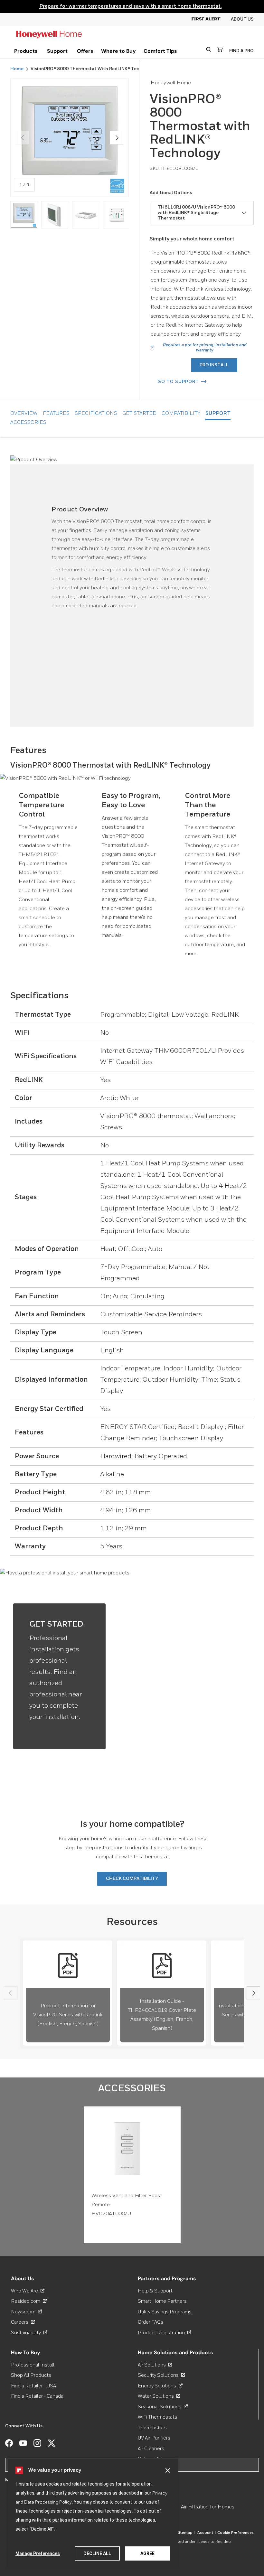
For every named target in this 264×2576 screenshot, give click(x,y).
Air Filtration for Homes (208, 2507)
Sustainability (29, 2333)
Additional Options (171, 193)
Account (207, 2533)
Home (17, 69)
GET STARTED (139, 414)
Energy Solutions (160, 2386)
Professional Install (33, 2365)
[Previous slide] (11, 1993)
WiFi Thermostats (157, 2417)
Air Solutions (155, 2365)
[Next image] (117, 138)
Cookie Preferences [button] (236, 2533)
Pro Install (214, 365)
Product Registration (165, 2333)
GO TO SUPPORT (178, 382)
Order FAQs (151, 2322)
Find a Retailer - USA (33, 2386)
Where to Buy (118, 51)
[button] (168, 2470)
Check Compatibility (132, 1879)
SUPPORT (218, 414)
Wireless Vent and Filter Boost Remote (127, 2200)
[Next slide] (253, 1993)
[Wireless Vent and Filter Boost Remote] (132, 2148)
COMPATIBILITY (181, 414)
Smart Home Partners (162, 2301)
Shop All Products (31, 2375)
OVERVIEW (24, 414)
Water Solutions (159, 2396)
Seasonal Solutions (163, 2407)
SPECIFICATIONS (96, 414)
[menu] (26, 51)
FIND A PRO (241, 51)
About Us (242, 19)
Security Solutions (161, 2375)
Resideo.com (29, 2301)
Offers (85, 51)
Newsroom (26, 2312)
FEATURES (56, 414)
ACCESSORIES (28, 423)
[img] (24, 215)
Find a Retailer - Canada (37, 2396)
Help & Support (155, 2291)
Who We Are (28, 2291)
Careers (23, 2322)
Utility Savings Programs (165, 2312)
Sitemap (186, 2533)
